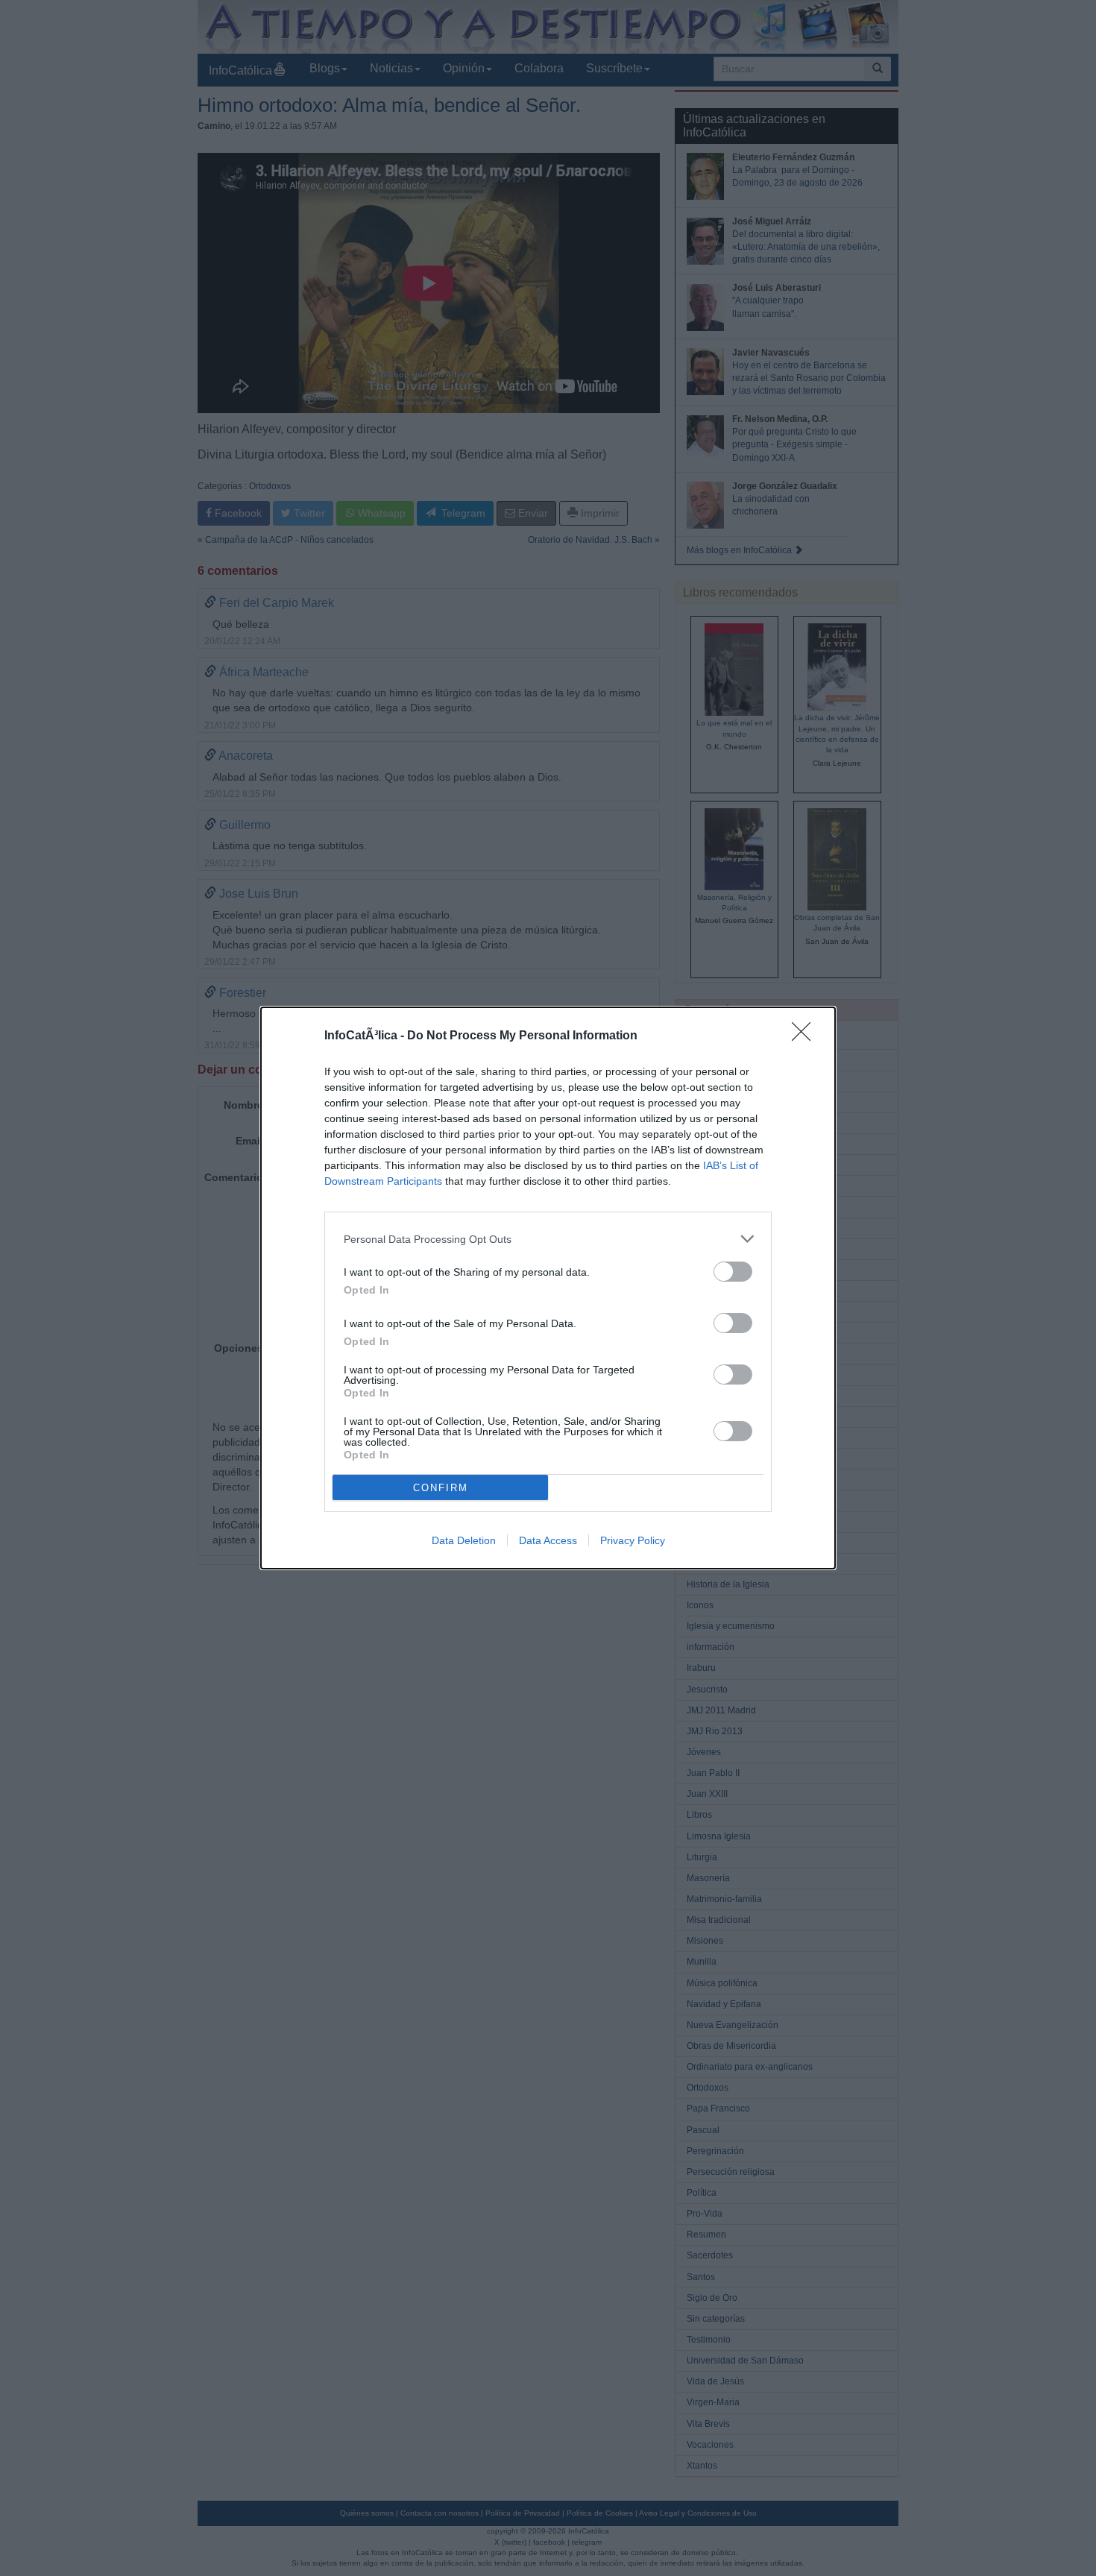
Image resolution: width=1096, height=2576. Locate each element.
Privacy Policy (633, 1540)
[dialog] (548, 1288)
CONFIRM (441, 1488)
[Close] (806, 1036)
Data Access (548, 1540)
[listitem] (548, 1239)
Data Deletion (464, 1540)
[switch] (733, 1272)
